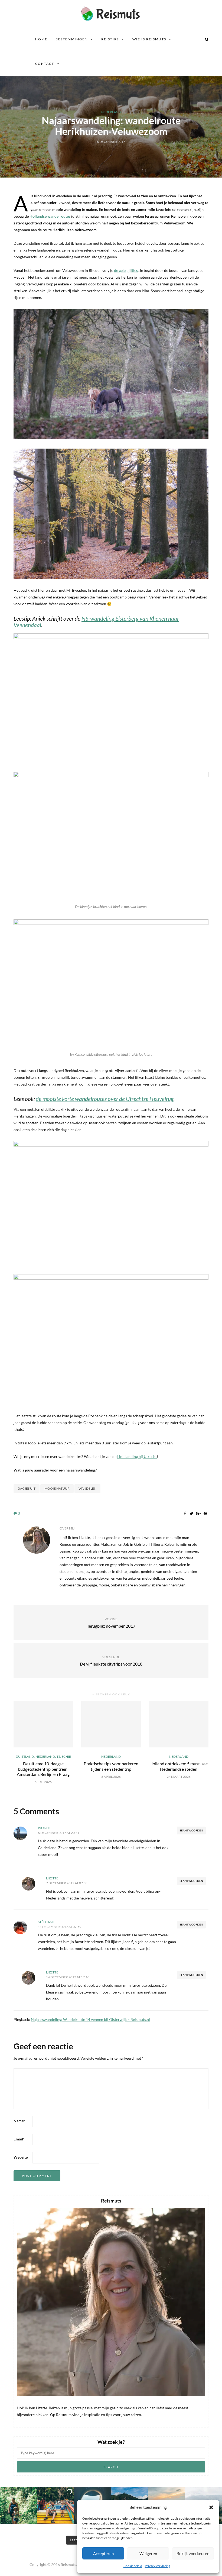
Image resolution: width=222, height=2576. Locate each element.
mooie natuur (57, 1488)
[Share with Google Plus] (198, 1514)
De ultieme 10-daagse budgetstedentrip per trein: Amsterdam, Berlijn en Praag (43, 1769)
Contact (45, 64)
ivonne (44, 1828)
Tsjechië (64, 1757)
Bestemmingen (72, 39)
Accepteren (103, 2554)
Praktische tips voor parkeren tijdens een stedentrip (111, 1766)
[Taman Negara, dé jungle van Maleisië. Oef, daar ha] (19, 2506)
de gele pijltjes (126, 270)
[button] (211, 2507)
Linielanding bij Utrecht (137, 1456)
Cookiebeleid (133, 2566)
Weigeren (148, 2554)
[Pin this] (205, 1514)
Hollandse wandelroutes (50, 216)
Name (19, 2121)
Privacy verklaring (158, 2566)
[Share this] (185, 1514)
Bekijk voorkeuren (193, 2554)
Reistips (110, 39)
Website (21, 2157)
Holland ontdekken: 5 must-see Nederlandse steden (179, 1766)
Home (41, 39)
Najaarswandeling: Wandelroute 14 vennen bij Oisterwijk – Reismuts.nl (90, 2019)
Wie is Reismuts (149, 39)
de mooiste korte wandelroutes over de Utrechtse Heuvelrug (105, 1099)
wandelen (87, 1488)
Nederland (111, 112)
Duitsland (25, 1757)
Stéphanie (47, 1922)
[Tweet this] (192, 1514)
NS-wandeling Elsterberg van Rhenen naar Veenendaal (96, 622)
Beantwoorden (191, 1830)
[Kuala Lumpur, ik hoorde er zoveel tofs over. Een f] (56, 2506)
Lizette (52, 1878)
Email (19, 2139)
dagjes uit (27, 1488)
